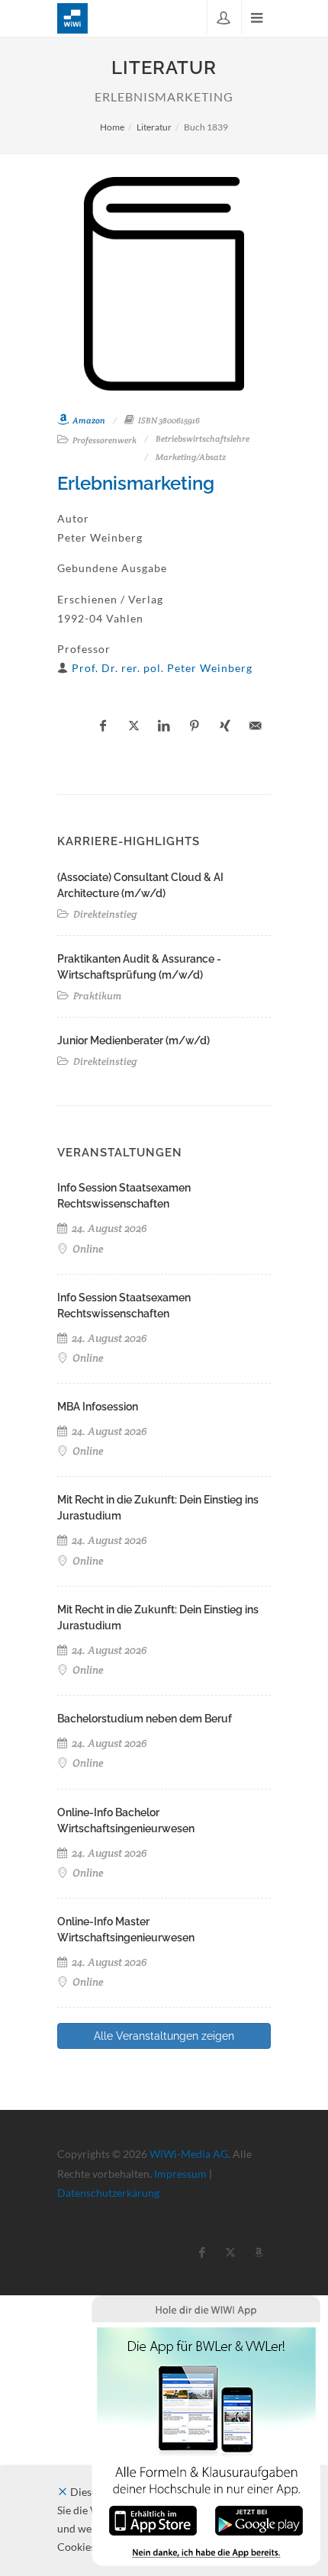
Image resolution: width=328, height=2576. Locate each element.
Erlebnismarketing (136, 483)
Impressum (180, 2174)
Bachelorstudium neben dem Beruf (145, 1719)
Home (112, 127)
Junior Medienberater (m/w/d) (133, 1040)
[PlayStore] (259, 2519)
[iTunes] (153, 2519)
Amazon (88, 420)
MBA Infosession (98, 1407)
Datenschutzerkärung (108, 2193)
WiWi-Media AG (189, 2154)
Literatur (154, 127)
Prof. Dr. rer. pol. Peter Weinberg (162, 668)
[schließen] (63, 2492)
